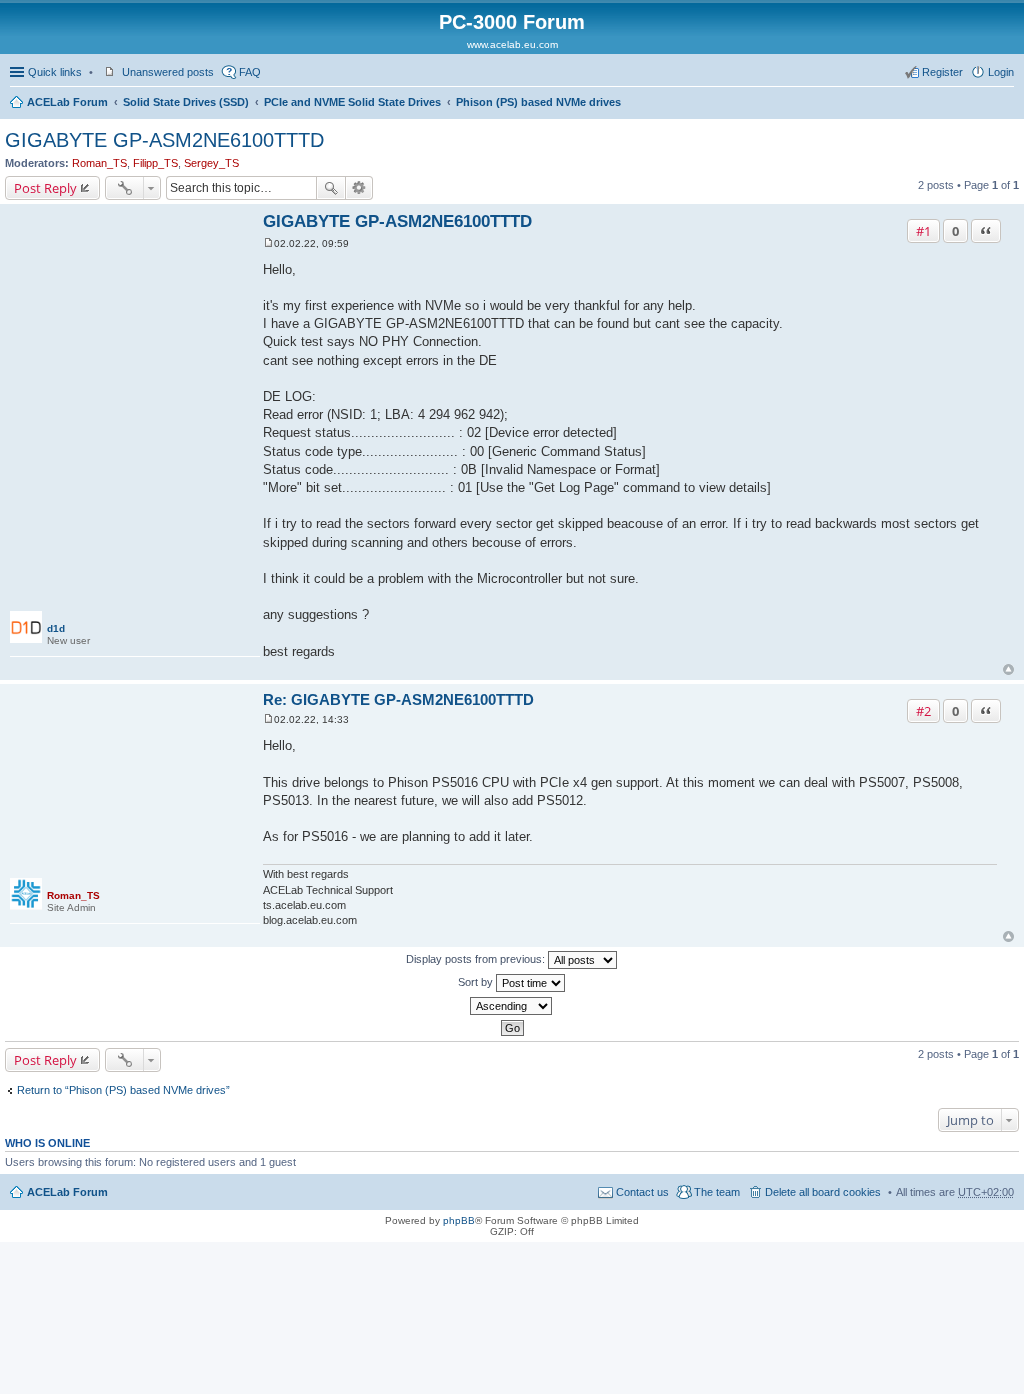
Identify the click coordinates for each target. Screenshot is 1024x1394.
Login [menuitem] (1001, 72)
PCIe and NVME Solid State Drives (352, 102)
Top (1008, 669)
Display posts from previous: (477, 959)
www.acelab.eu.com (512, 44)
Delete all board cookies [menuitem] (823, 1192)
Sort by (477, 982)
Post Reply (45, 188)
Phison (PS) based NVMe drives (538, 102)
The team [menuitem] (717, 1192)
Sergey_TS (211, 163)
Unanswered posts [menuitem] (168, 72)
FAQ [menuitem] (250, 72)
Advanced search (359, 188)
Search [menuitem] (1006, 104)
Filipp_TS (155, 163)
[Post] (268, 243)
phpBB (459, 1220)
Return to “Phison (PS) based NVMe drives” (123, 1090)
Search (331, 188)
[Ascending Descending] (512, 1006)
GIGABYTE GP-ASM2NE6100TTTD (164, 140)
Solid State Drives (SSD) (186, 102)
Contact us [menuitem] (642, 1192)
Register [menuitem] (942, 72)
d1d (56, 628)
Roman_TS (99, 163)
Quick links (55, 72)
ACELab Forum (67, 102)
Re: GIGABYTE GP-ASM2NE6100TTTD (398, 699)
